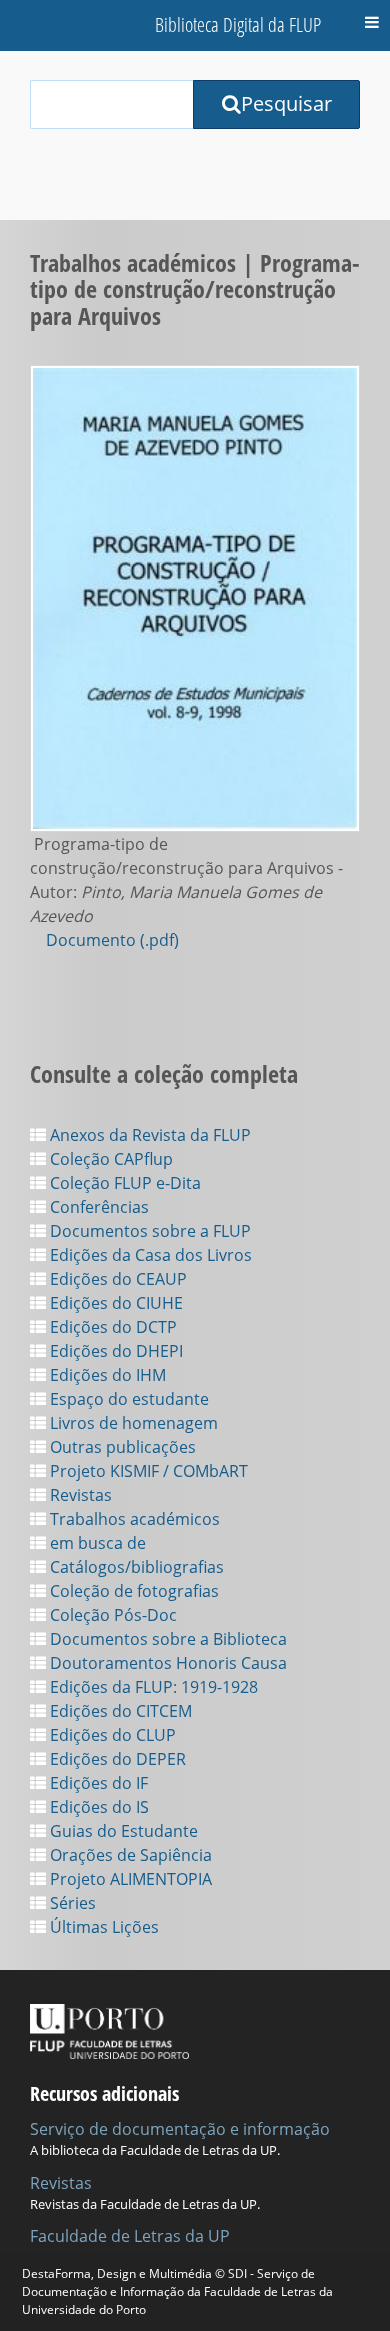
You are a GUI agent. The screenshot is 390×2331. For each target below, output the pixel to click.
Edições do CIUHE (114, 1303)
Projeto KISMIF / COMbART (147, 1471)
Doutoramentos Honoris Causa (166, 1663)
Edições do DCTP (111, 1327)
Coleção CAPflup (109, 1159)
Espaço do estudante (127, 1399)
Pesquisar (286, 103)
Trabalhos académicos (133, 1519)
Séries (71, 1903)
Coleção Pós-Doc (111, 1615)
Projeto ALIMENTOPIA (129, 1879)
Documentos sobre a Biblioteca (166, 1639)
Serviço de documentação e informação (180, 2129)
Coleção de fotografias (132, 1591)
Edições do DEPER (116, 1759)
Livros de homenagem (132, 1423)
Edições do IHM (106, 1375)
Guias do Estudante (122, 1831)
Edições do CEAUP (116, 1279)
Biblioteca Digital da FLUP (238, 24)
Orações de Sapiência (129, 1855)
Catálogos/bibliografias (135, 1567)
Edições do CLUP (111, 1735)
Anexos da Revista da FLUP (148, 1135)
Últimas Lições (102, 1927)
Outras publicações (121, 1447)
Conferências (97, 1207)
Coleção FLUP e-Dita (123, 1183)
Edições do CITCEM (119, 1711)
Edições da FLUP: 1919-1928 (152, 1687)
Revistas (79, 1495)
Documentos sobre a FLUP (148, 1231)
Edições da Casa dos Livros (149, 1255)
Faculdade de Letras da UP (130, 2236)
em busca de (96, 1543)
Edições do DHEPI (114, 1351)
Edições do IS (97, 1807)
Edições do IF (97, 1783)
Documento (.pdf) (112, 940)
